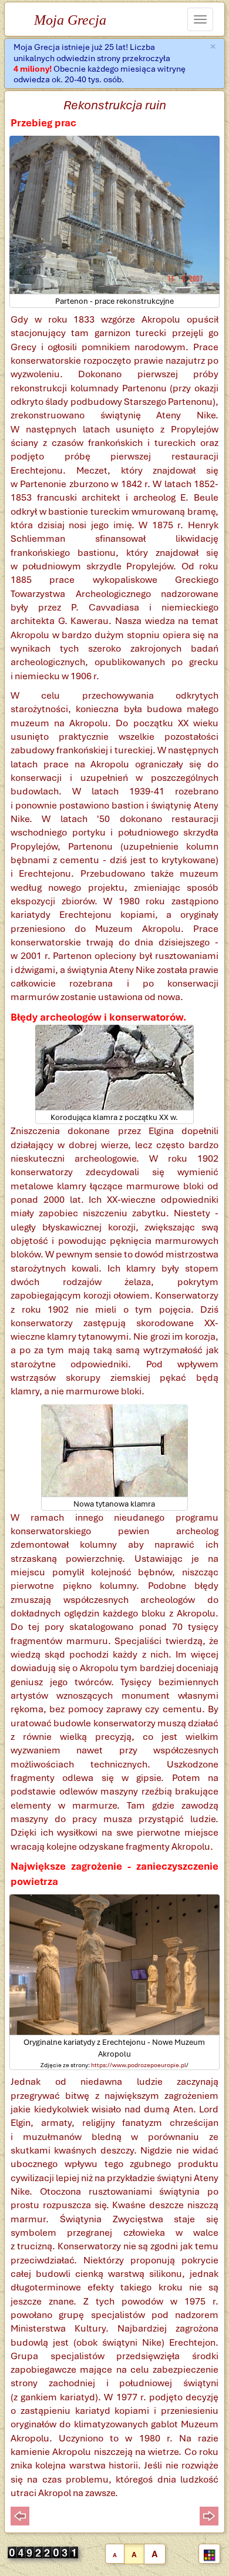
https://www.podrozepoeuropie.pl (139, 2065)
